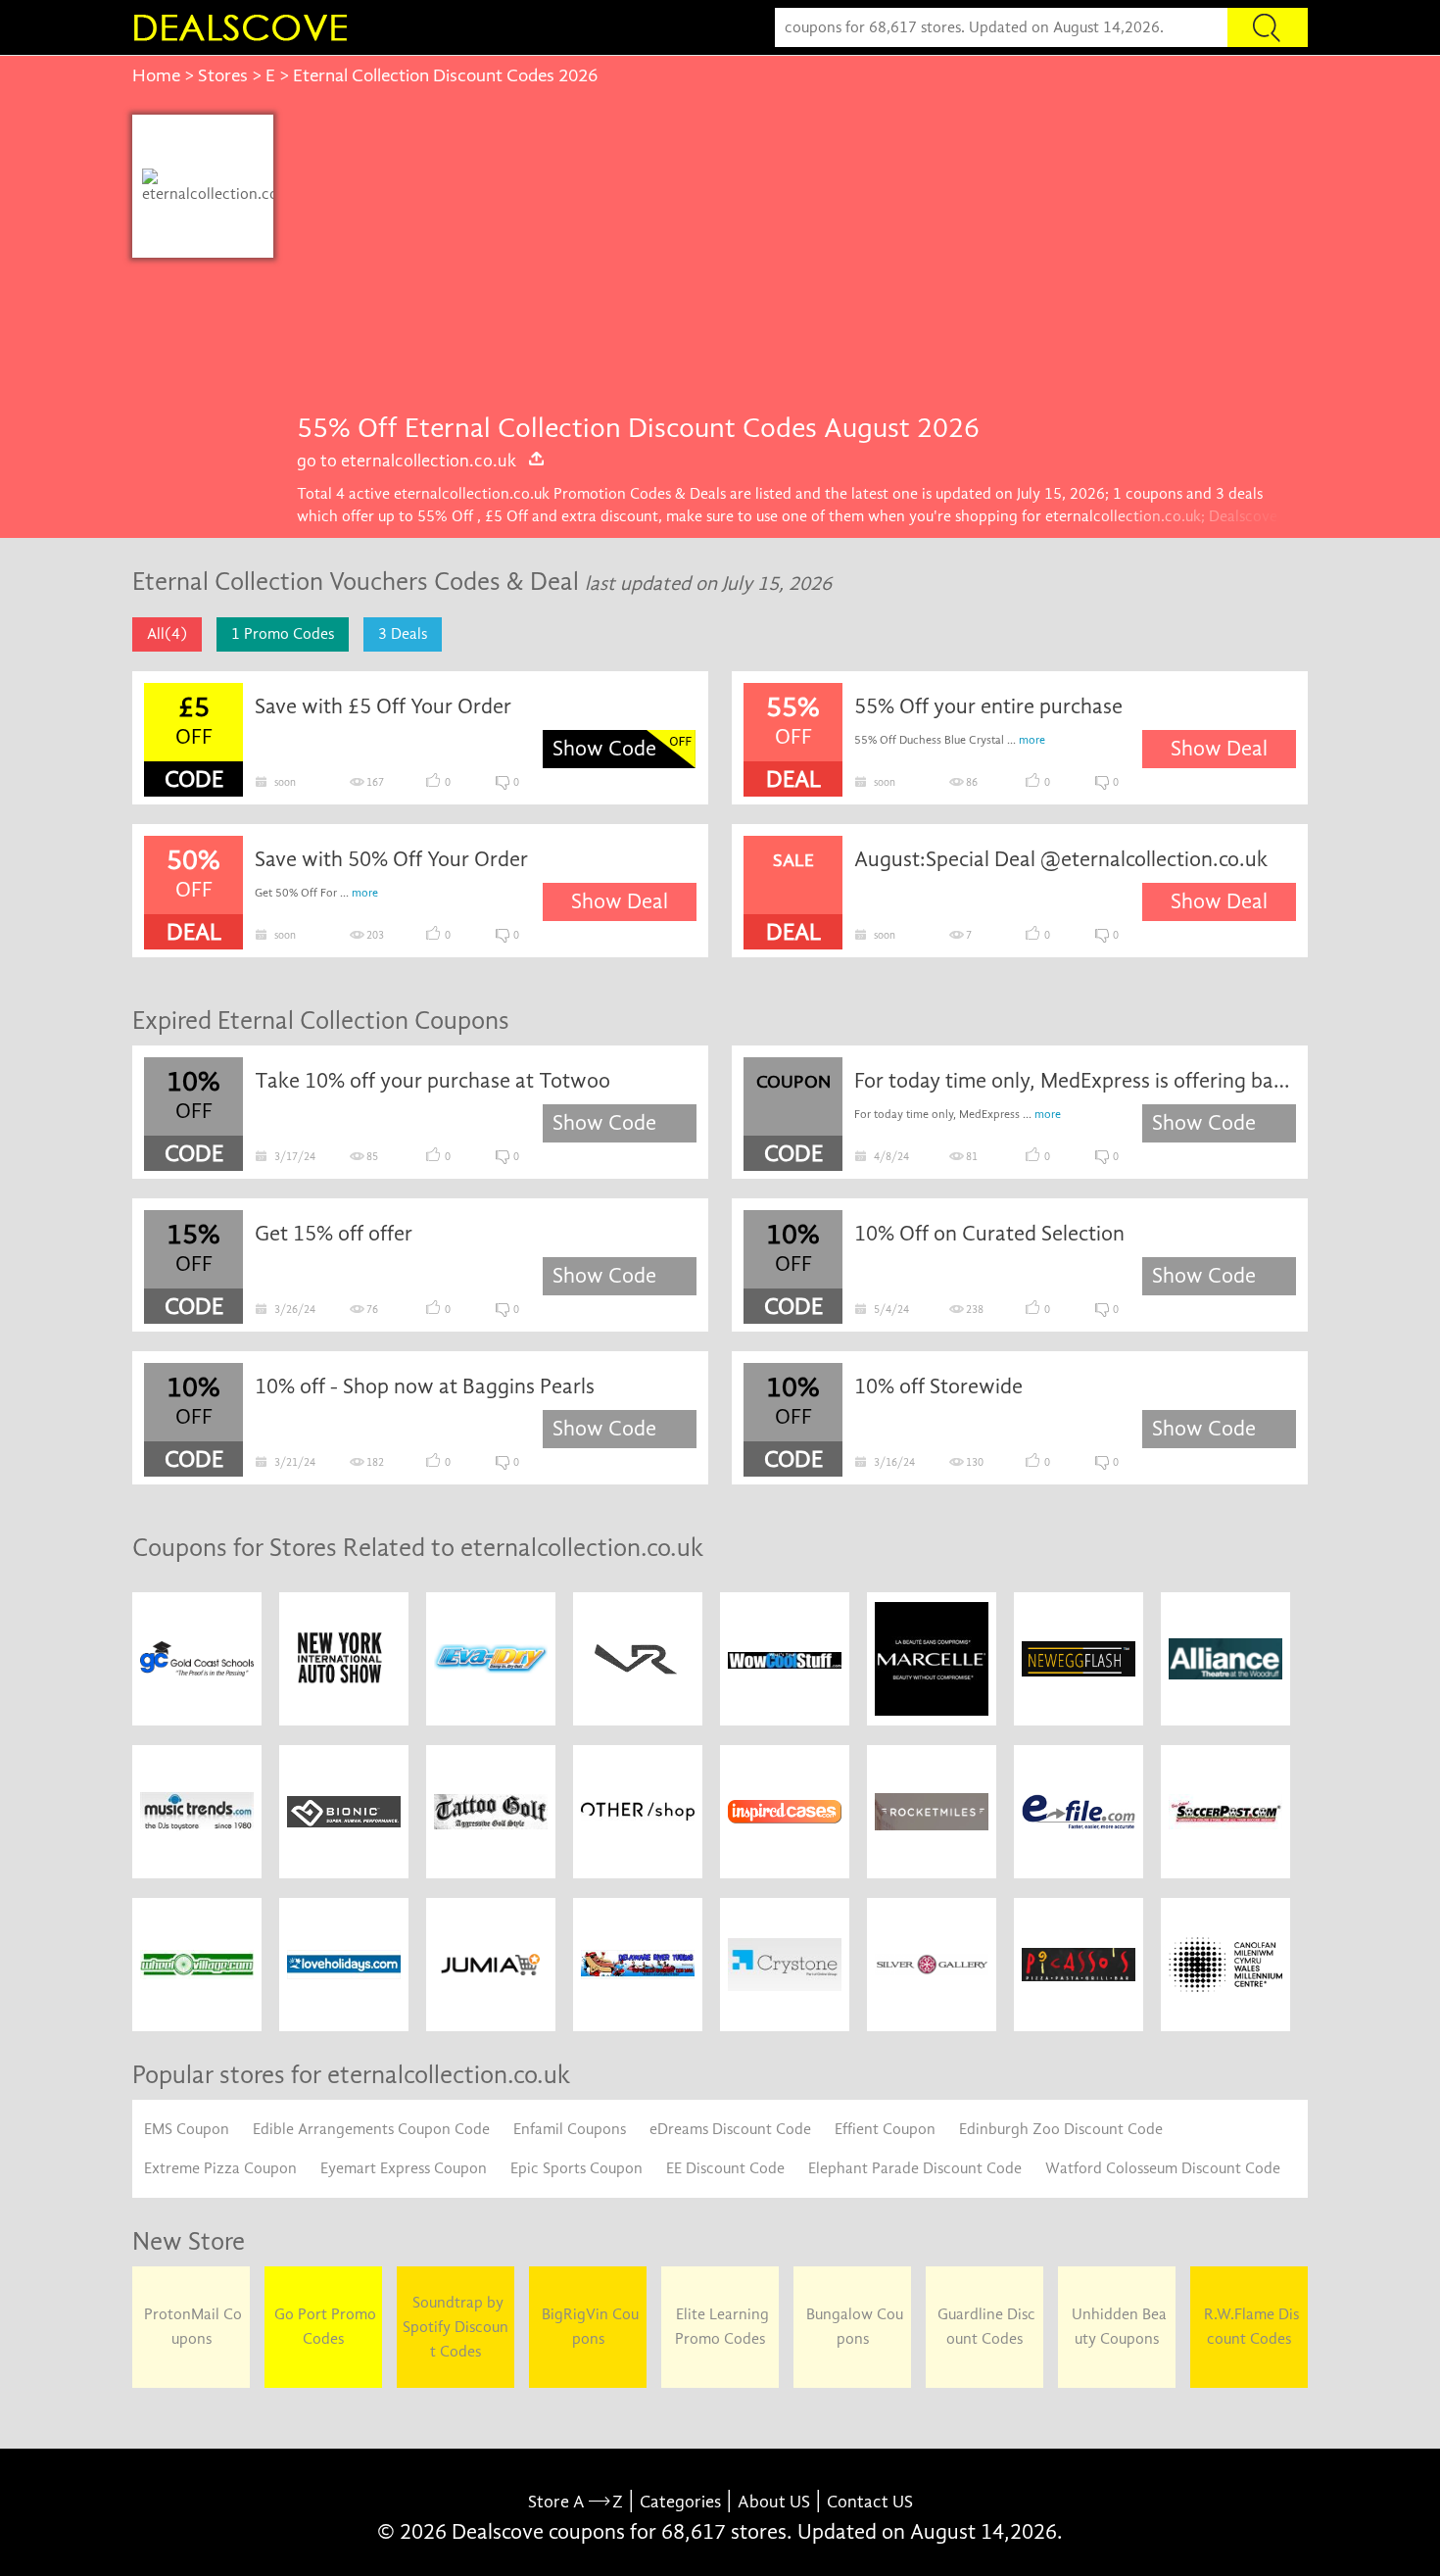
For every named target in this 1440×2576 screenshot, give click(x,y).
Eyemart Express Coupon (404, 2168)
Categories (680, 2502)
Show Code (604, 749)
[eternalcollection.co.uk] (210, 186)
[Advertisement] (791, 262)
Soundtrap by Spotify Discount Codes (456, 2327)
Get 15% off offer (334, 1234)
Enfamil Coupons (570, 2129)
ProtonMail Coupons (191, 2327)
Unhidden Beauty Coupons (1117, 2327)
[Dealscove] (245, 27)
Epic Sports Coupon (576, 2168)
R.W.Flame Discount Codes (1249, 2327)
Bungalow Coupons (853, 2327)
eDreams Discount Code (730, 2129)
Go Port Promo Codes (323, 2327)
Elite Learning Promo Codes (720, 2327)
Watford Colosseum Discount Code (1163, 2168)
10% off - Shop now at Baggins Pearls (425, 1386)
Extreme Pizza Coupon (220, 2168)
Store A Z (576, 2502)
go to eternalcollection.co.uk (407, 461)
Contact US (870, 2502)
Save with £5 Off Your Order (383, 706)
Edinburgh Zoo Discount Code (1061, 2129)
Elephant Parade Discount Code (915, 2168)
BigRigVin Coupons (588, 2327)
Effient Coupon (885, 2129)
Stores (223, 75)
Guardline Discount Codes (984, 2327)
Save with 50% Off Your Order (391, 859)
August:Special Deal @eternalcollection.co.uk (1061, 859)
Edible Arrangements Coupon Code (371, 2129)
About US (774, 2502)
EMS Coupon (187, 2129)
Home (156, 75)
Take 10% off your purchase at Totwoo (432, 1081)
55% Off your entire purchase (988, 706)
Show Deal (1219, 749)
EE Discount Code (725, 2168)
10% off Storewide (938, 1386)
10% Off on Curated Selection (989, 1234)
